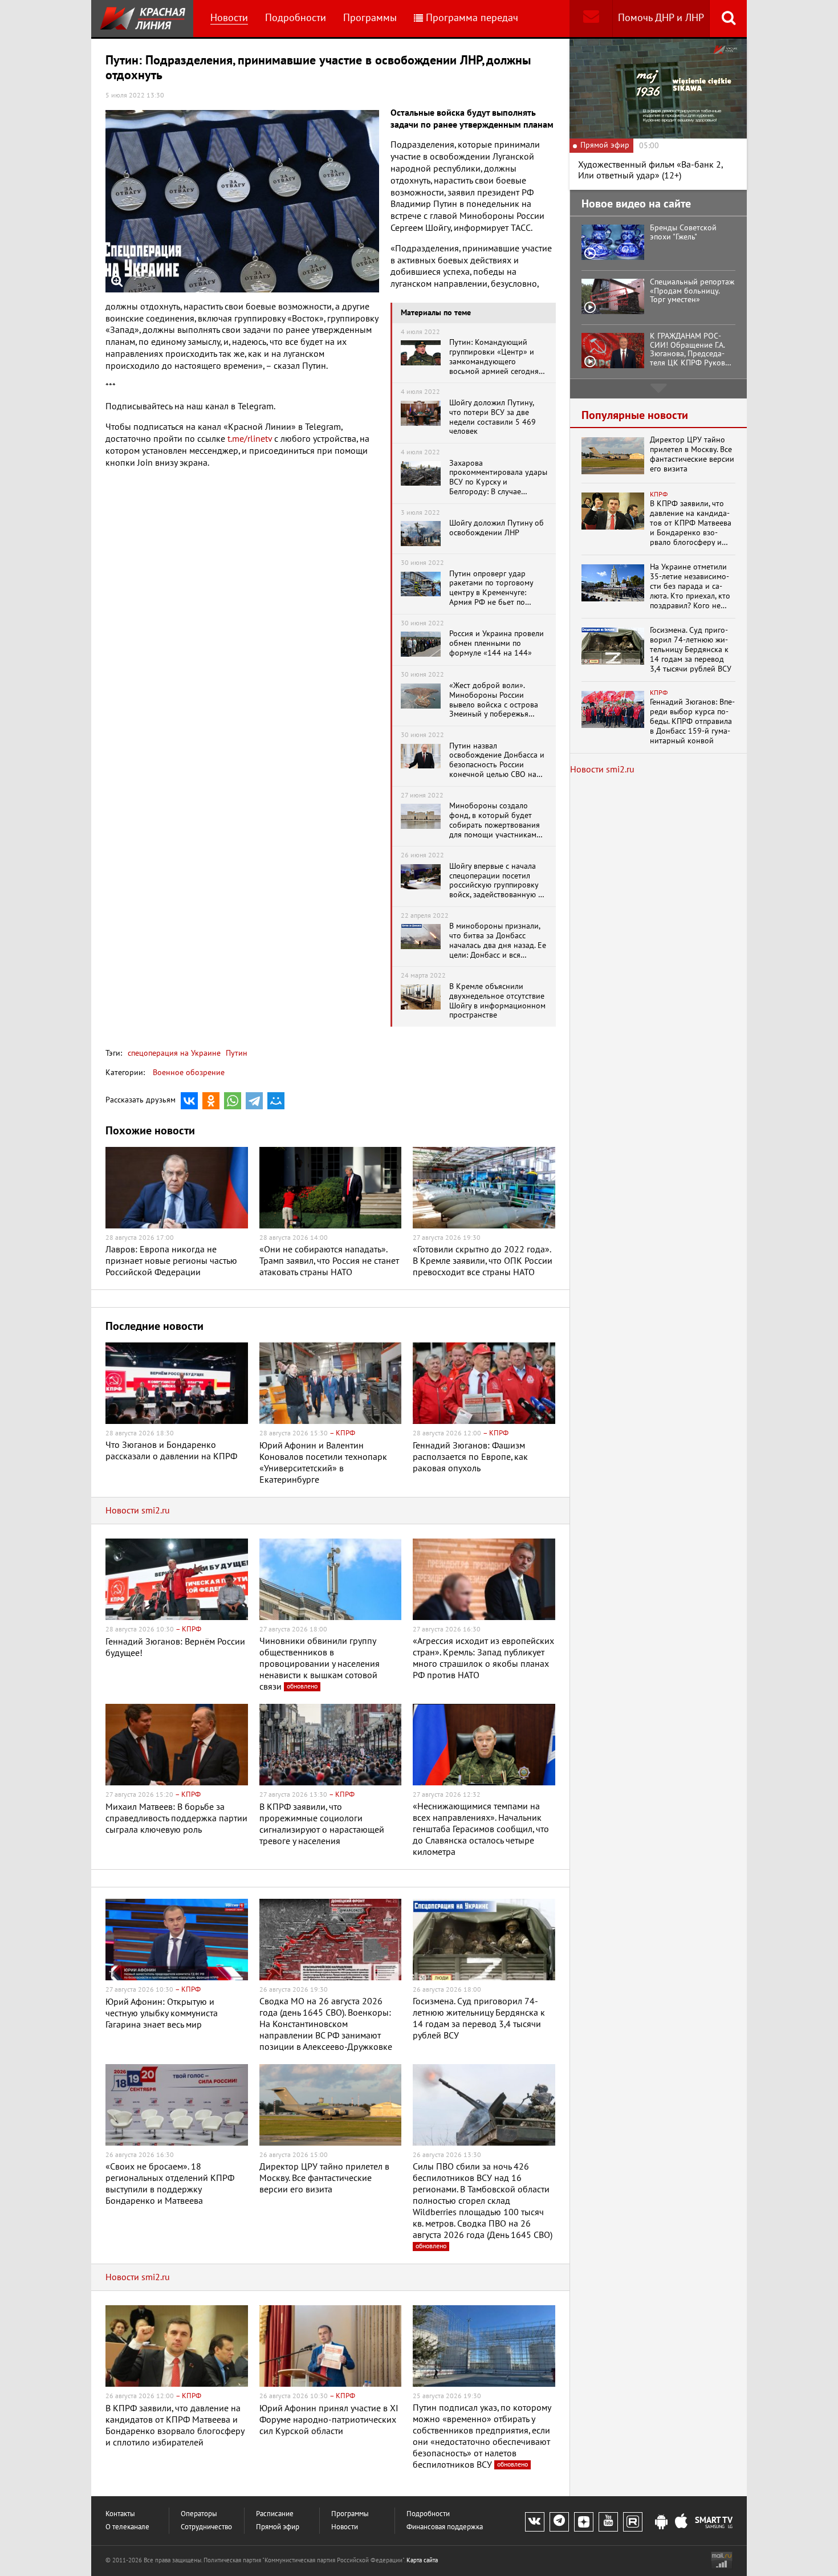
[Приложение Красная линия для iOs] (681, 2522)
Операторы (199, 2514)
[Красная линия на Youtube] (608, 2522)
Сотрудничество (206, 2527)
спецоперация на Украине (174, 1053)
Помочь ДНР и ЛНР (661, 18)
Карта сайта (422, 2560)
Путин (235, 1053)
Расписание (275, 2514)
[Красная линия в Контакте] (535, 2522)
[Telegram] (254, 1101)
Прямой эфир (278, 2527)
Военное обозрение (189, 1073)
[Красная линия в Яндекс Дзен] (584, 2522)
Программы (370, 18)
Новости (229, 18)
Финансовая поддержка (445, 2527)
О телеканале (127, 2527)
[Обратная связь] (591, 19)
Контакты (120, 2514)
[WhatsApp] (233, 1101)
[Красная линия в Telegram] (559, 2522)
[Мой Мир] (276, 1101)
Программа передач (472, 18)
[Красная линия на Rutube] (633, 2522)
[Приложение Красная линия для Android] (661, 2522)
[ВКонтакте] (189, 1101)
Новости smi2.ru (138, 1511)
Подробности (296, 18)
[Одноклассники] (211, 1101)
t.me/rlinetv (250, 439)
